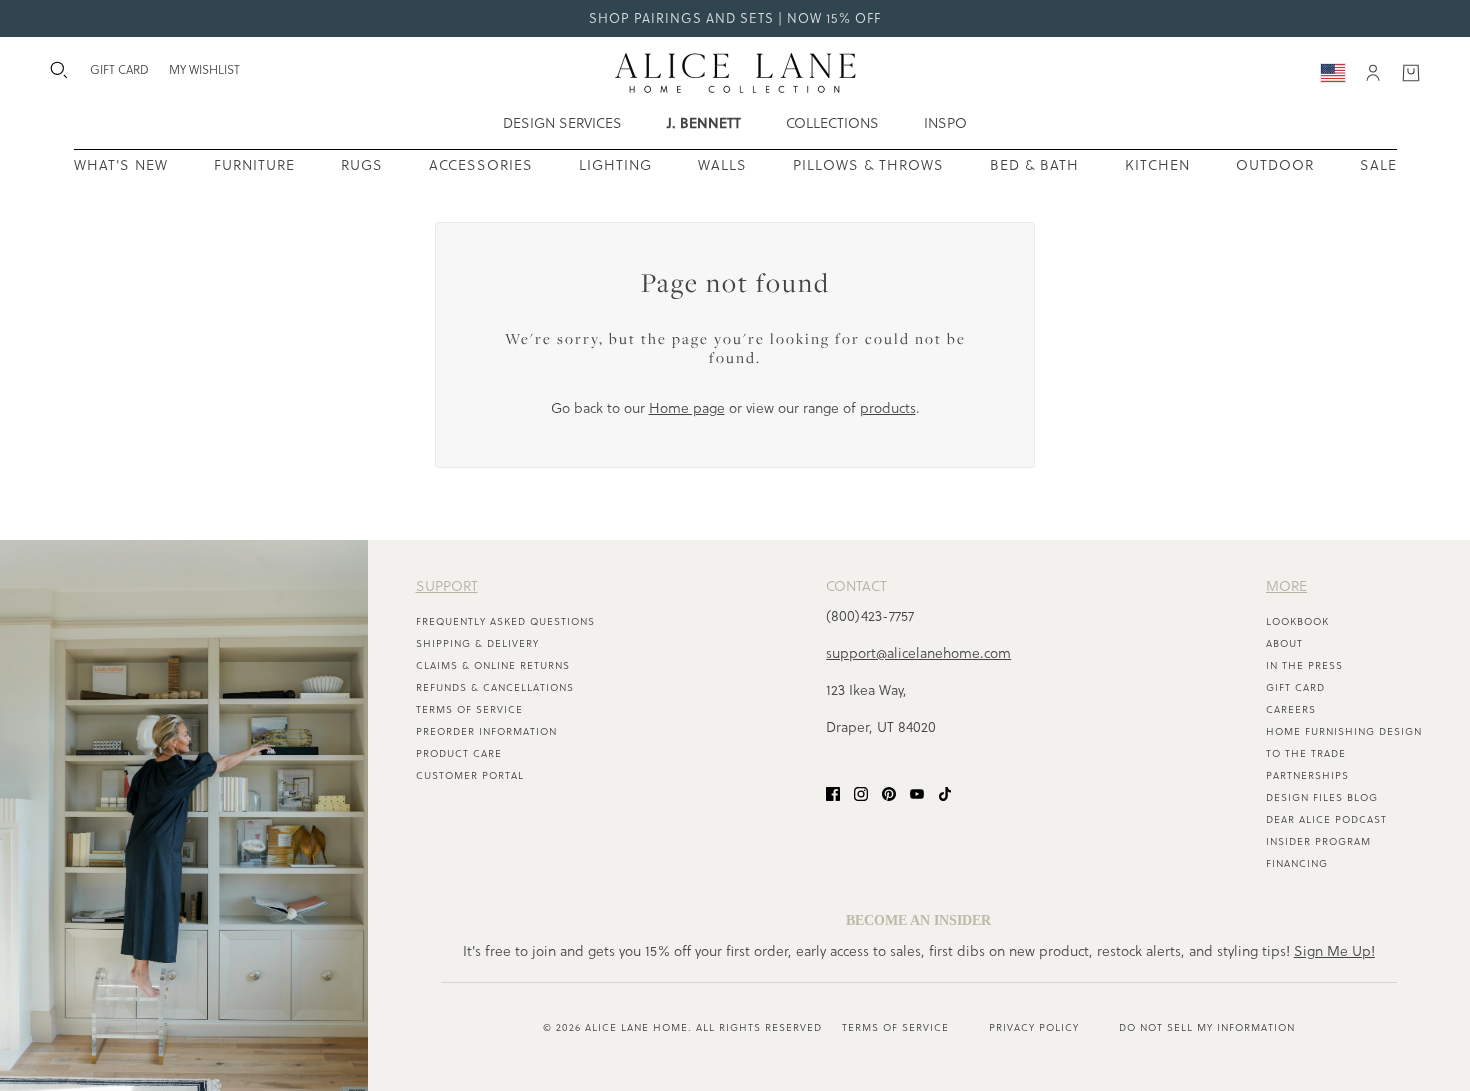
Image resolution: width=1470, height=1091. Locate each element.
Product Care (459, 753)
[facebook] (833, 793)
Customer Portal (470, 775)
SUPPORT (447, 586)
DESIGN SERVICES (562, 123)
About (1284, 643)
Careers (1291, 709)
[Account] (1373, 73)
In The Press (1304, 665)
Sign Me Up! (1334, 951)
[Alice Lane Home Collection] (735, 73)
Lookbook (1297, 621)
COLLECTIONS (832, 123)
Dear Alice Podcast (1326, 819)
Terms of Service (469, 709)
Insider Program (1318, 841)
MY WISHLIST (204, 69)
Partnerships (1307, 775)
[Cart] (1411, 73)
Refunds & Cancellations (495, 687)
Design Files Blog (1322, 797)
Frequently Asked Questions (505, 621)
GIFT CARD (119, 69)
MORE (1286, 586)
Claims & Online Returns (493, 665)
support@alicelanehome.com (918, 653)
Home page (687, 408)
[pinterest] (889, 793)
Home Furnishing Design (1344, 731)
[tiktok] (945, 793)
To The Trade (1306, 753)
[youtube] (917, 793)
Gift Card (1295, 687)
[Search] (59, 70)
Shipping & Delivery (477, 643)
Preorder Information (486, 731)
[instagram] (861, 793)
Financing (1297, 863)
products (888, 408)
